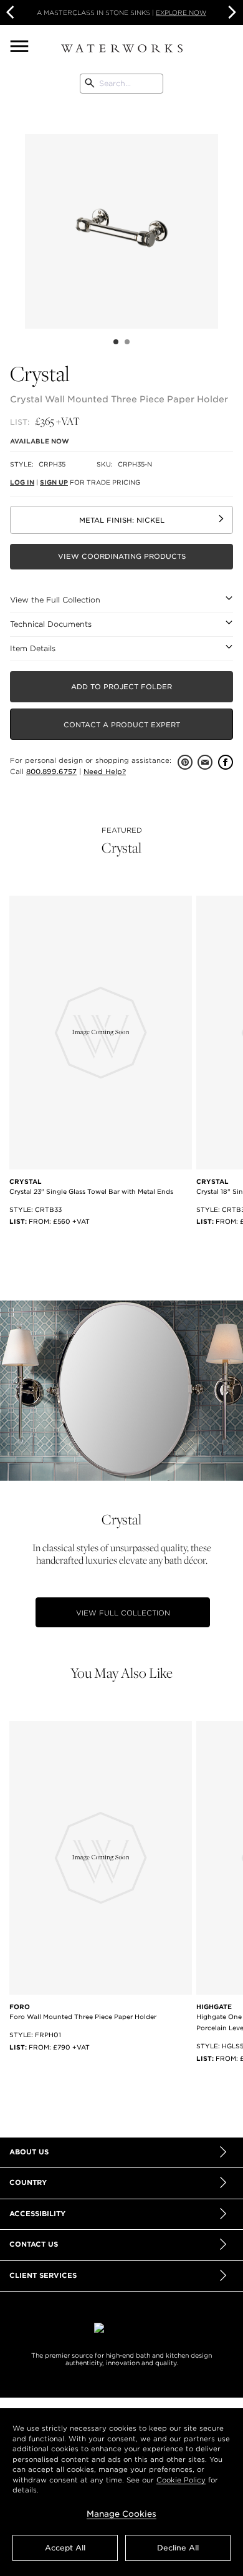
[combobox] (121, 84)
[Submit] (90, 84)
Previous (16, 215)
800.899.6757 (51, 772)
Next (231, 12)
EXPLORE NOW (181, 12)
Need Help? (105, 772)
